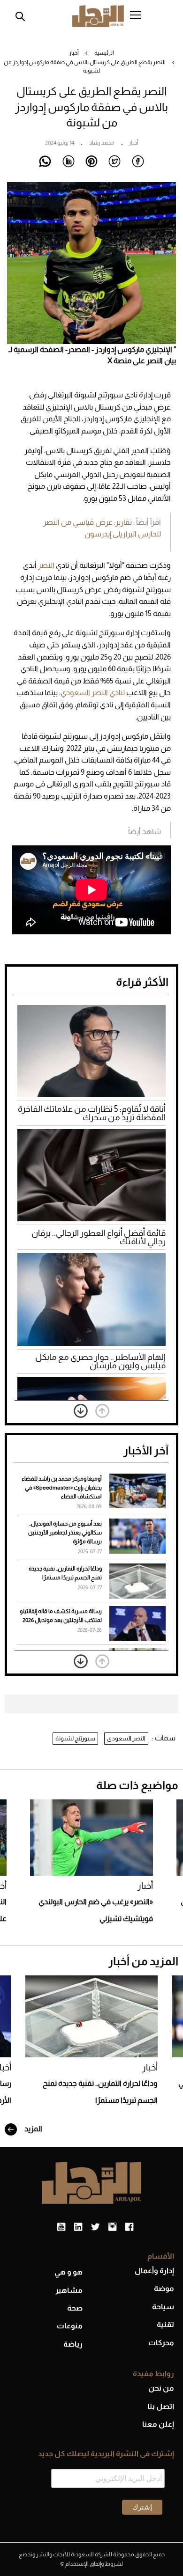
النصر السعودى (126, 1738)
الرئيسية (104, 53)
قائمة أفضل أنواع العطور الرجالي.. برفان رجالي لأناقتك (99, 1237)
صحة (75, 2308)
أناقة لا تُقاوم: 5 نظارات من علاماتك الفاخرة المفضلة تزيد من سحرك (92, 1113)
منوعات (70, 2326)
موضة (164, 2288)
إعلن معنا (158, 2424)
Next (81, 1411)
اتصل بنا (161, 2406)
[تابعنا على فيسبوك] (129, 2227)
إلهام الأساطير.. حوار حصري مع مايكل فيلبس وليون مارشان (100, 1361)
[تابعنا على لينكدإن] (78, 2227)
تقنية (165, 2324)
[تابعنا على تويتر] (95, 2227)
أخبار (74, 53)
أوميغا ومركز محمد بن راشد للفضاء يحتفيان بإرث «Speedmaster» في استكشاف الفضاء (62, 1488)
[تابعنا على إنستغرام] (112, 2227)
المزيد (33, 2129)
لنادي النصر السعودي (93, 693)
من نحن (161, 2388)
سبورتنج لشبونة (75, 1738)
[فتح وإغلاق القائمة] (136, 16)
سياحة (163, 2307)
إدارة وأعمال (154, 2271)
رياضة (73, 2344)
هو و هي (69, 2272)
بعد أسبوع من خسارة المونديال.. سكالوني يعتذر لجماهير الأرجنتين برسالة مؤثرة (65, 1533)
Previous (102, 1411)
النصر (47, 565)
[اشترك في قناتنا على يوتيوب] (61, 2227)
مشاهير (69, 2290)
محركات (161, 2343)
